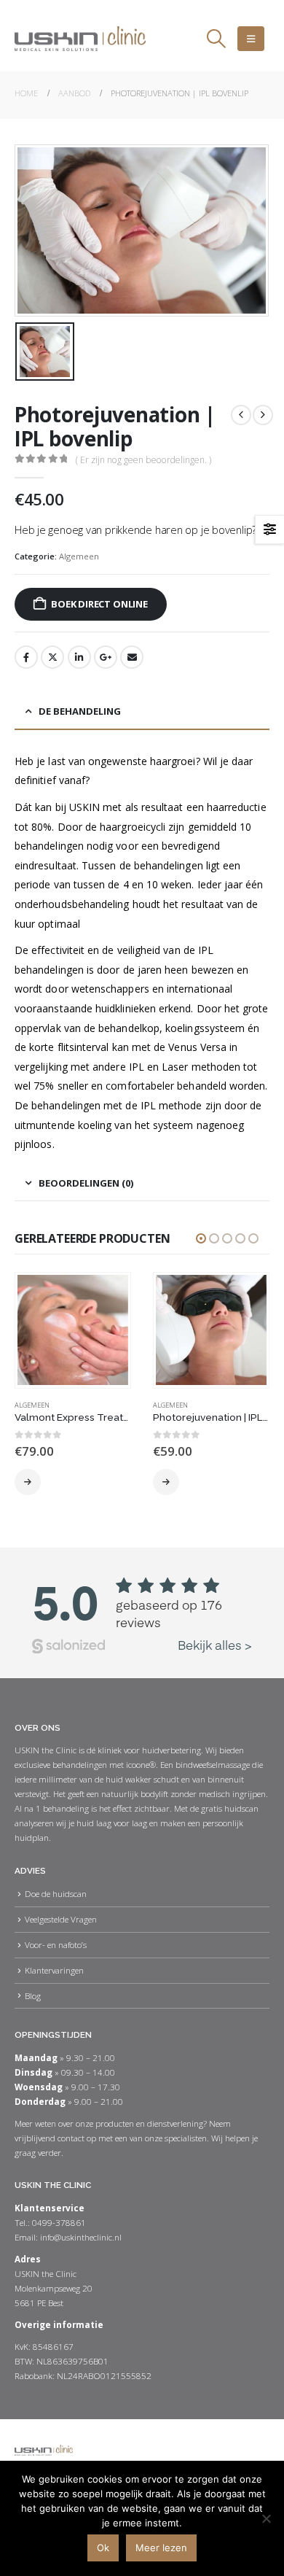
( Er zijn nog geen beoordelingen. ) (143, 460)
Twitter (52, 657)
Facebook (26, 657)
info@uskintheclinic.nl (81, 2237)
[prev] (241, 415)
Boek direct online (99, 604)
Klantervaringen (54, 1970)
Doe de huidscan (56, 1893)
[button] (216, 39)
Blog (33, 1995)
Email (132, 657)
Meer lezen (161, 2548)
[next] (263, 415)
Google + (106, 657)
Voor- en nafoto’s (56, 1944)
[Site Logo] (80, 39)
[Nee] (266, 2518)
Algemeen (79, 556)
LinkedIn (79, 657)
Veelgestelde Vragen (61, 1919)
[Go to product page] (72, 1330)
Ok (103, 2548)
